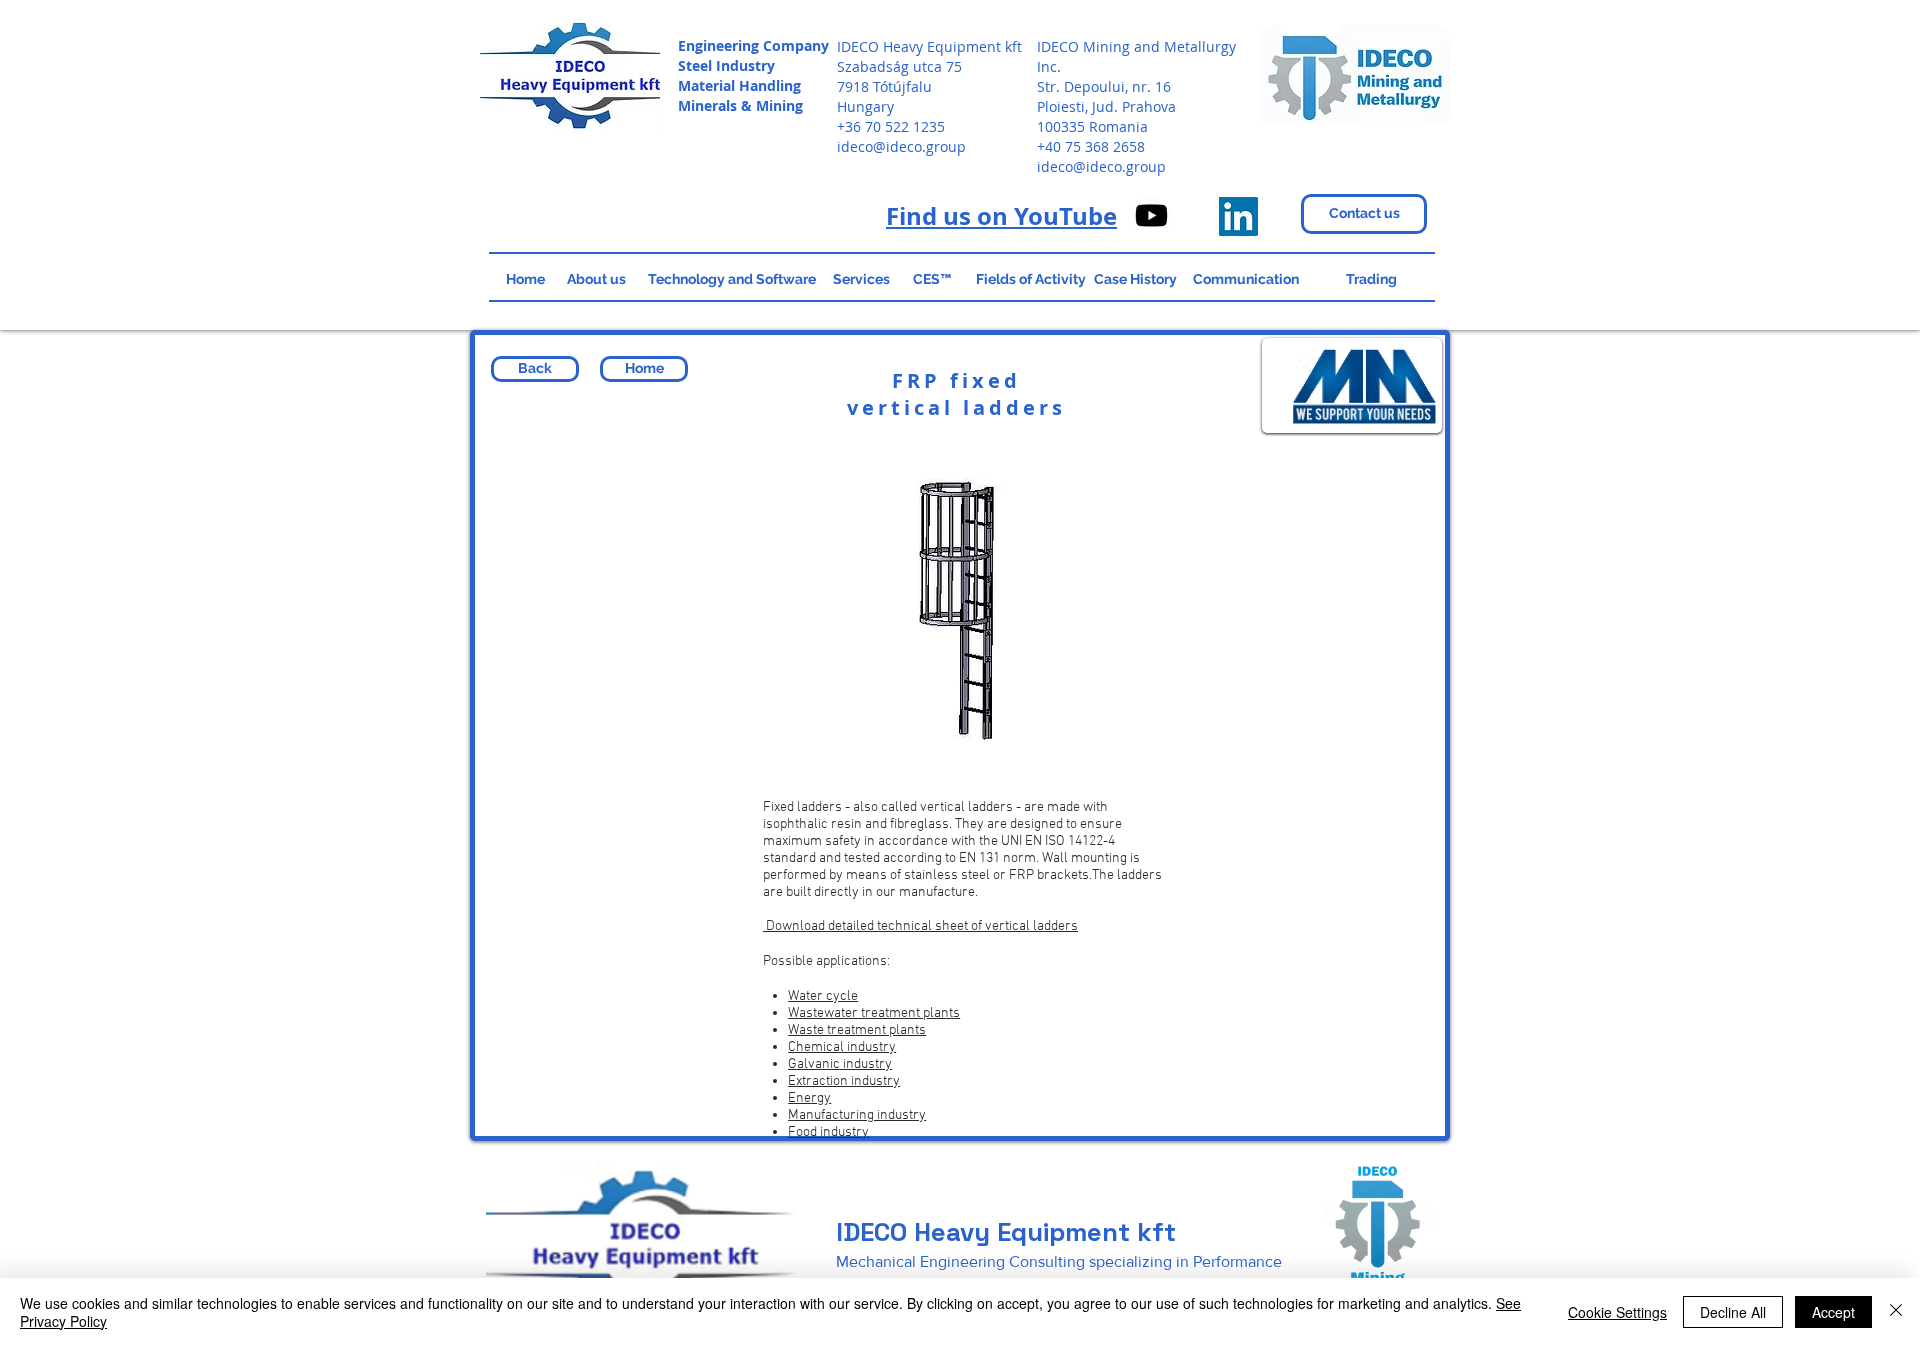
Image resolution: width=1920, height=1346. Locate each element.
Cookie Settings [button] (1617, 1312)
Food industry (828, 1132)
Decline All (1733, 1312)
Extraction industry (844, 1081)
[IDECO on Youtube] (1151, 215)
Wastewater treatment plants (874, 1013)
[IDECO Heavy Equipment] (1238, 216)
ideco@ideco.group (901, 146)
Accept (1833, 1312)
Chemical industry (842, 1047)
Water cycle (823, 996)
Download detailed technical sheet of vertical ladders (920, 926)
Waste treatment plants (857, 1030)
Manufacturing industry (857, 1115)
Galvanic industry (840, 1064)
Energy (809, 1098)
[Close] (1896, 1312)
